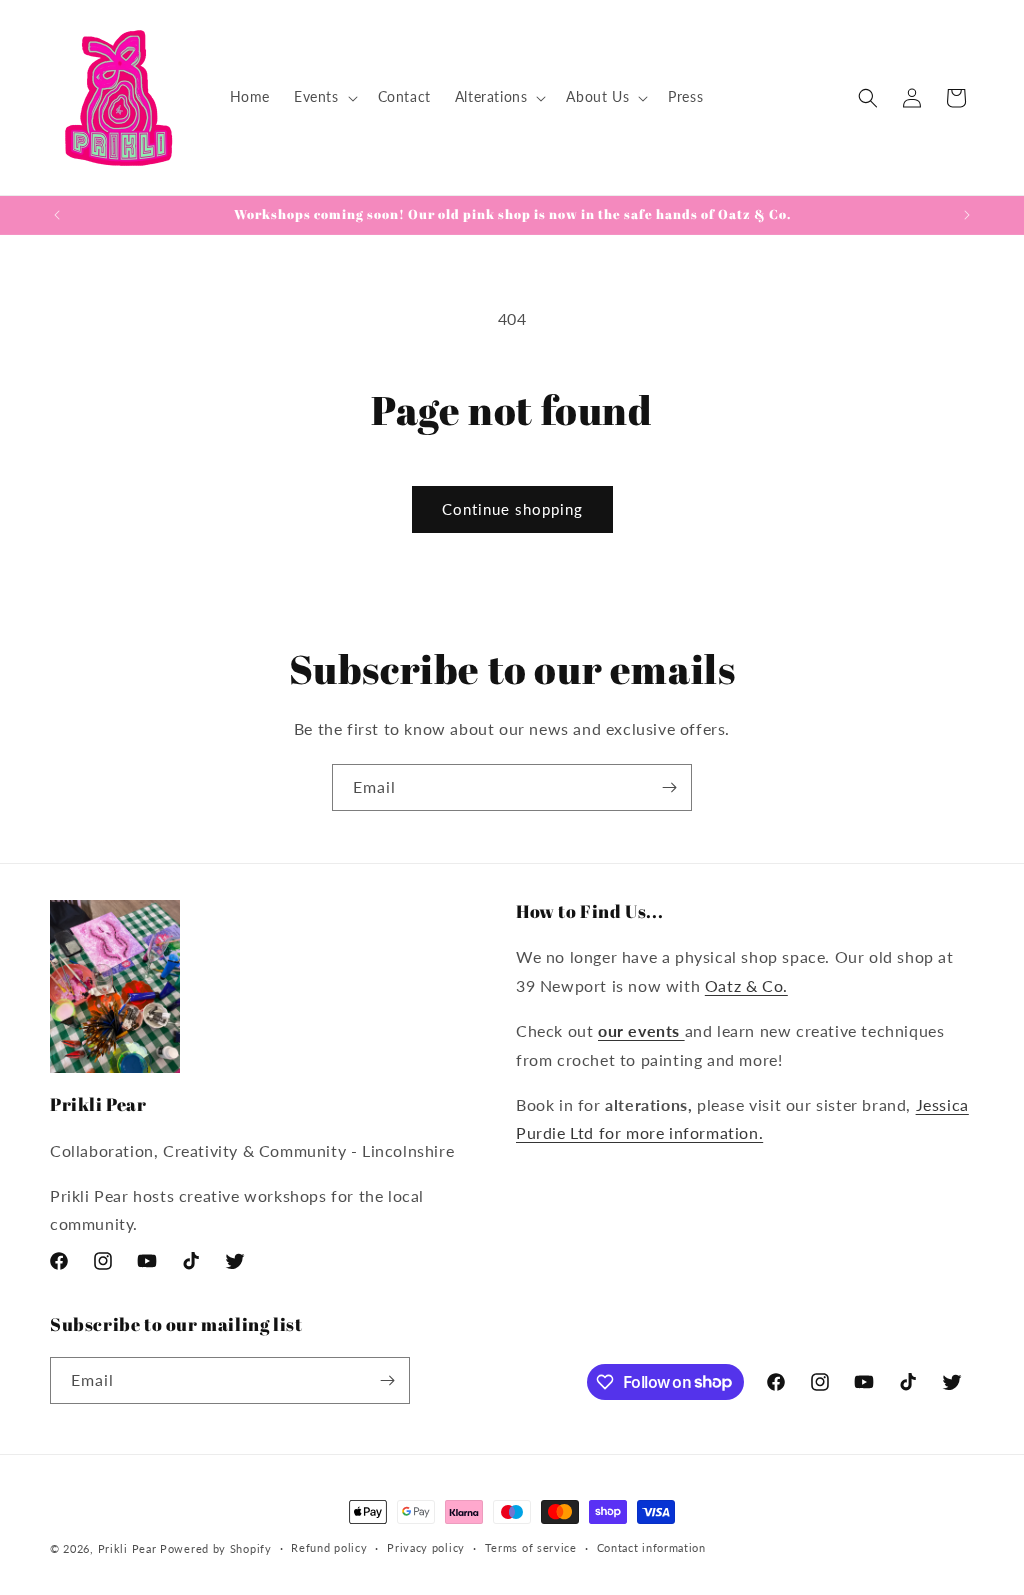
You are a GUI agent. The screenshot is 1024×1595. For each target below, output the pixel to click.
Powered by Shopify (216, 1548)
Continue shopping (512, 509)
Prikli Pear (127, 1548)
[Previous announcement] (57, 215)
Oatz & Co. (746, 985)
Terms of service (531, 1547)
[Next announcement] (967, 215)
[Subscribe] (669, 787)
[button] (324, 97)
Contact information (651, 1547)
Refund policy (329, 1547)
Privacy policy (426, 1547)
